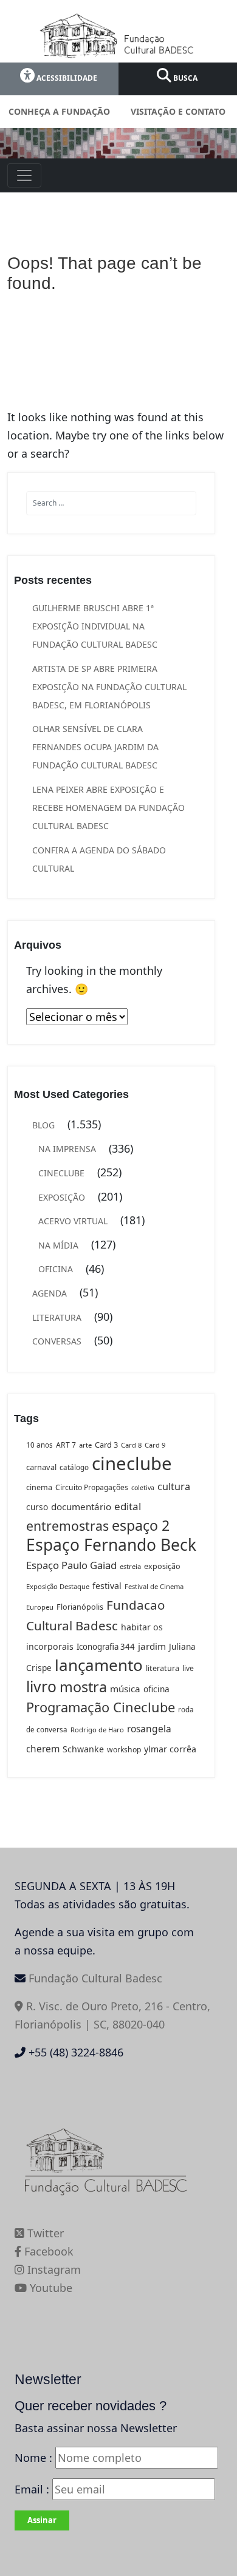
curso (37, 1507)
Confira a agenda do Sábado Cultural (99, 859)
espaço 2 (141, 1525)
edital (128, 1506)
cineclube (132, 1463)
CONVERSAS (57, 1341)
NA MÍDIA (58, 1245)
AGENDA (50, 1293)
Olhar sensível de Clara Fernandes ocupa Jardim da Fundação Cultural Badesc (95, 747)
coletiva (143, 1488)
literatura (163, 1668)
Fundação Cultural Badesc (95, 1978)
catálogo (74, 1467)
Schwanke (83, 1749)
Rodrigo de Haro (97, 1730)
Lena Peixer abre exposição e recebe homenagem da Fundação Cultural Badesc (108, 808)
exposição (162, 1566)
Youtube (50, 2288)
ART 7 (66, 1445)
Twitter (44, 2233)
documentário (81, 1507)
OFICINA (56, 1269)
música (125, 1689)
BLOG (43, 1125)
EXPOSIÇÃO (62, 1197)
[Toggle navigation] (24, 175)
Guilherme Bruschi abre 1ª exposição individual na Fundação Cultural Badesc (95, 626)
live (188, 1668)
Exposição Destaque (58, 1586)
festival (107, 1586)
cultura (174, 1486)
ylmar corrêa (170, 1749)
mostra (83, 1687)
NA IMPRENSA (67, 1149)
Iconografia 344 (106, 1647)
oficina (156, 1689)
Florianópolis (80, 1607)
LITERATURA (57, 1317)
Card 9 (155, 1445)
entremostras (67, 1526)
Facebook (47, 2251)
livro (41, 1686)
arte (85, 1445)
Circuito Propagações (92, 1487)
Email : (33, 2489)
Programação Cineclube (101, 1707)
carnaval (41, 1467)
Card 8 (131, 1445)
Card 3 (106, 1445)
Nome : (33, 2458)
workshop (124, 1750)
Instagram (53, 2269)
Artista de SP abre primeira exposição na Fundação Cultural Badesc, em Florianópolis (109, 687)
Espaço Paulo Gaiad (71, 1565)
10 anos (39, 1445)
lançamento (99, 1665)
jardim (152, 1646)
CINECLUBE (61, 1173)
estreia (130, 1566)
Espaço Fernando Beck (111, 1545)
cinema (39, 1487)
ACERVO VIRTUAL (73, 1221)
